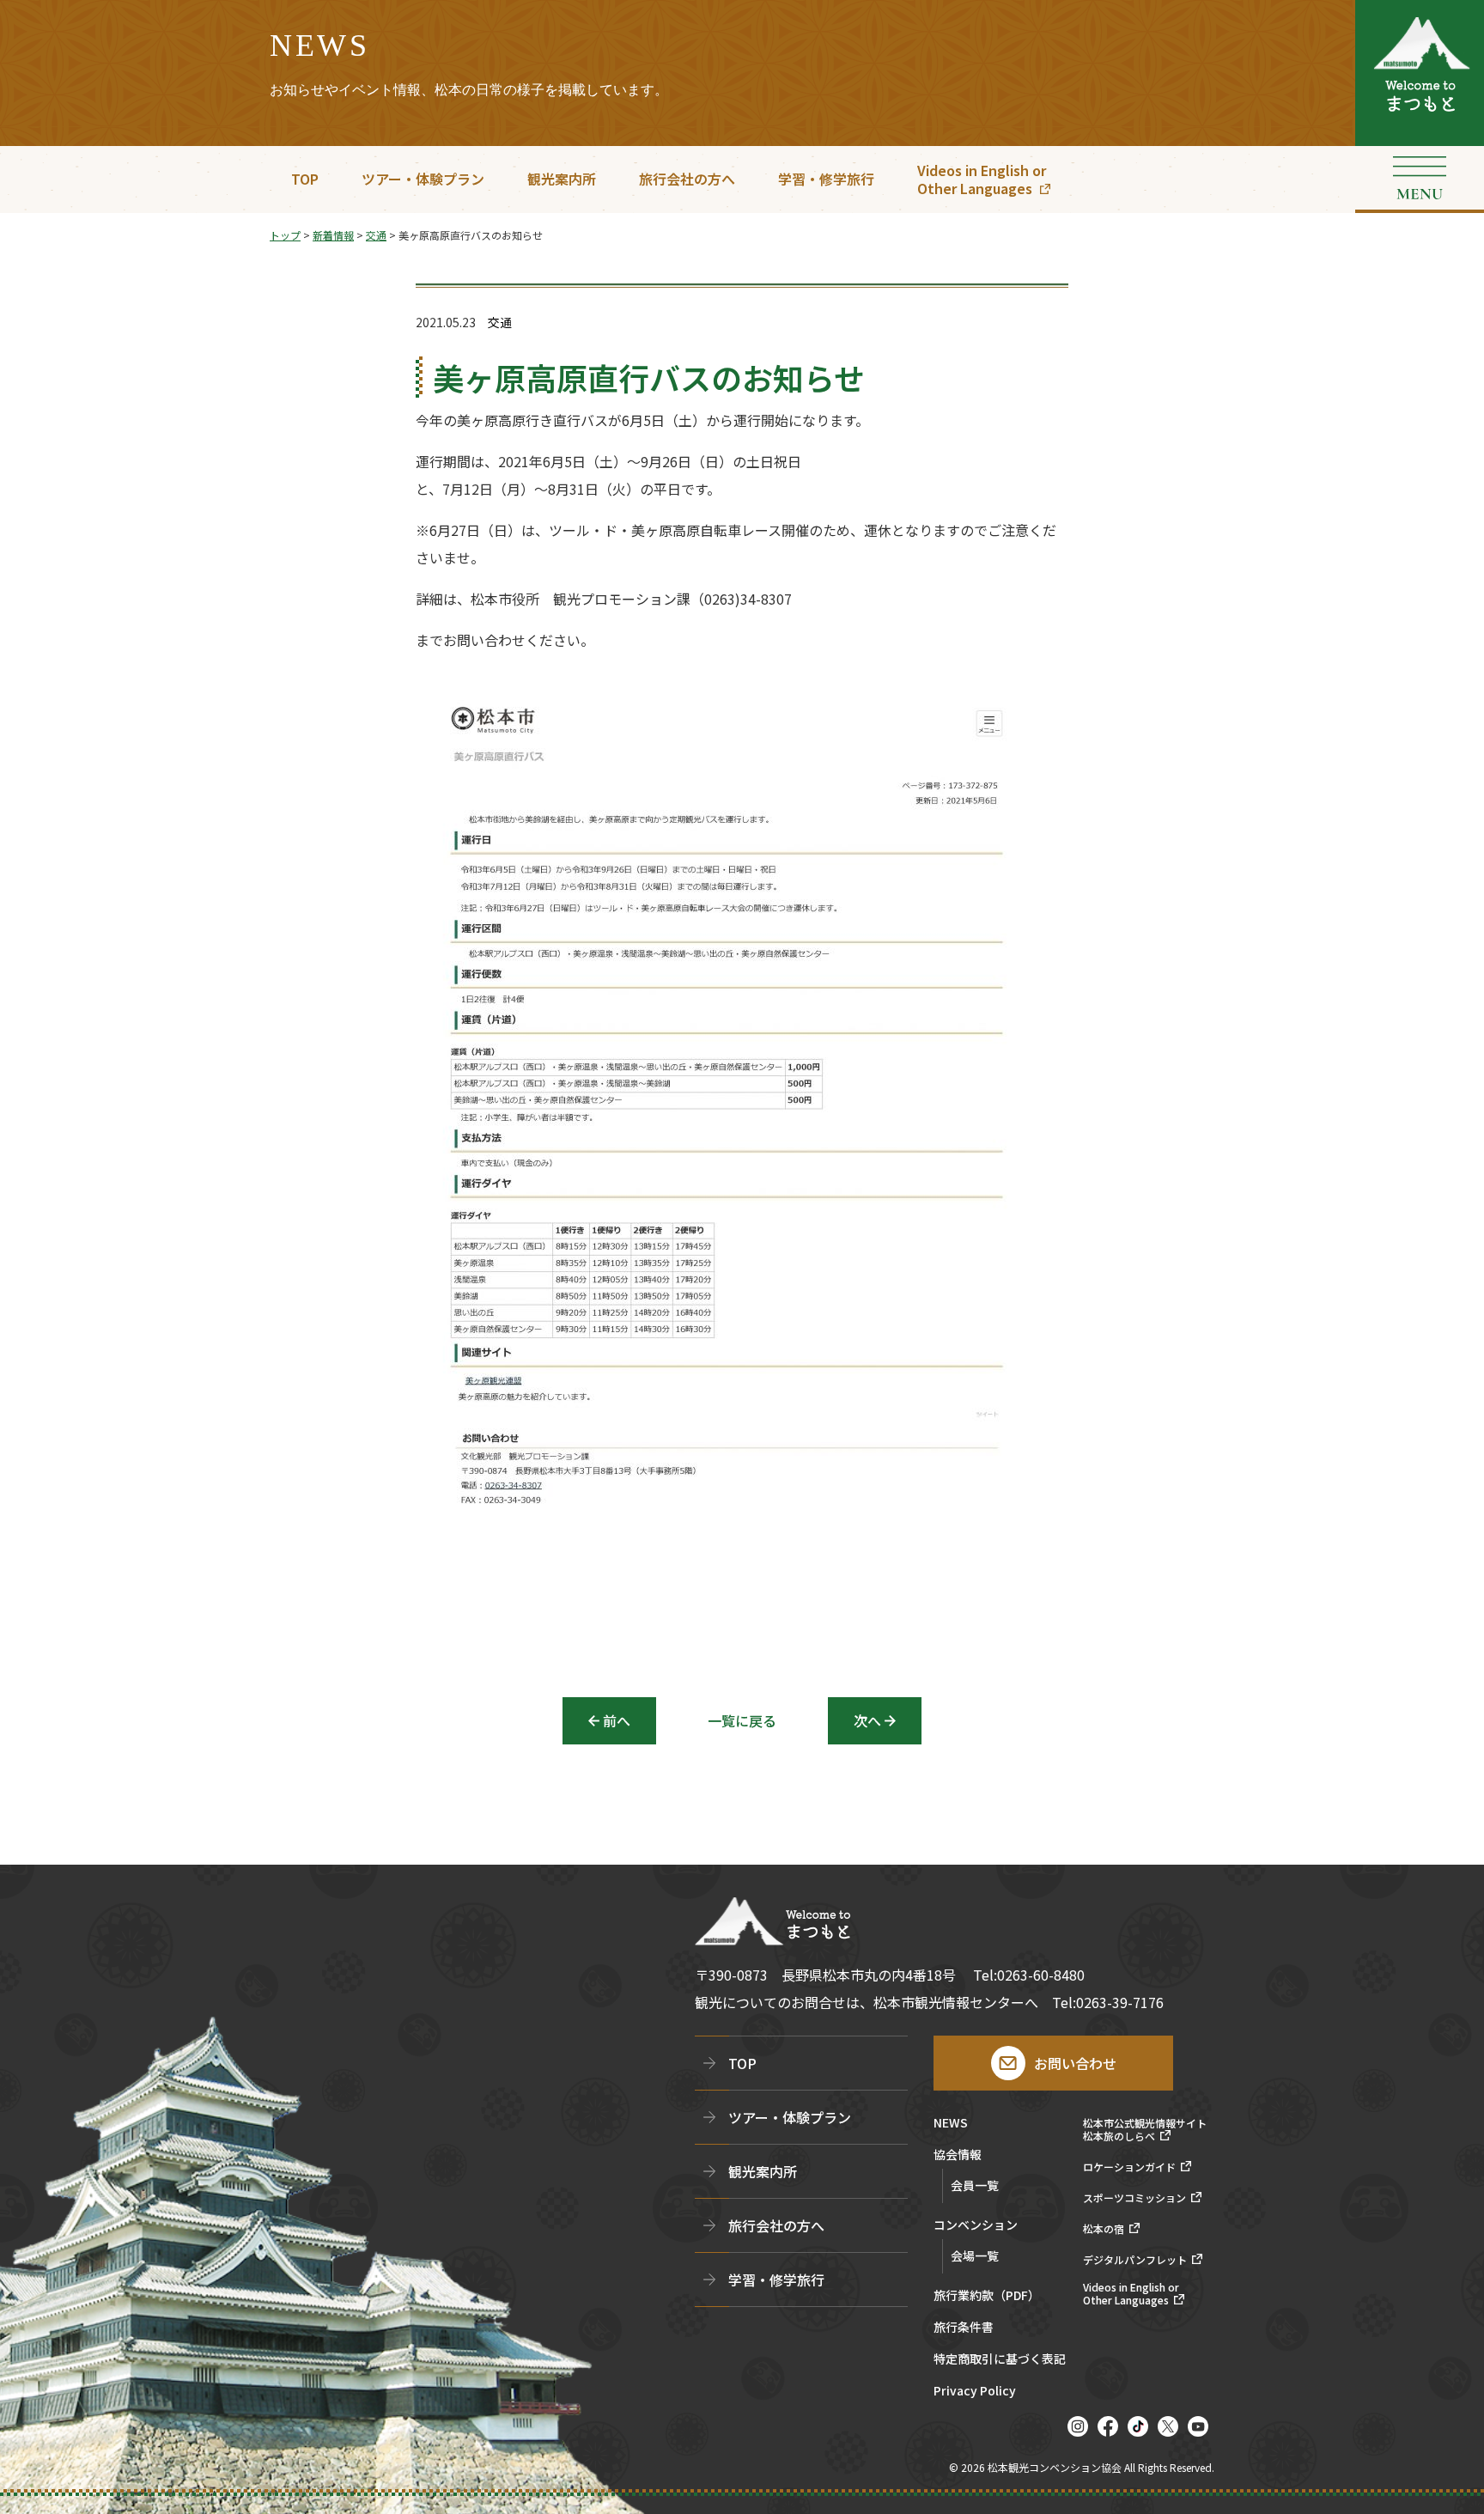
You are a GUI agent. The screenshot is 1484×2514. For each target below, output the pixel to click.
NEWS (951, 2124)
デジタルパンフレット (1135, 2260)
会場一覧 (975, 2255)
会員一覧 (975, 2185)
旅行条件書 (964, 2328)
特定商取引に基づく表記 (1000, 2360)
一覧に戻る (742, 1720)
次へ (867, 1720)
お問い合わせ (1075, 2063)
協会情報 (958, 2155)
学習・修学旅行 (826, 179)
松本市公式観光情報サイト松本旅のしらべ (1145, 2130)
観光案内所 (562, 179)
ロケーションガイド (1129, 2167)
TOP (305, 179)
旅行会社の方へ (687, 179)
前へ (617, 1720)
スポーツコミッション (1134, 2198)
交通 (500, 323)
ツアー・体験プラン (423, 179)
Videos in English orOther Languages (982, 179)
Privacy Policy (975, 2392)
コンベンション (976, 2226)
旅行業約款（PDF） (987, 2296)
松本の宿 (1104, 2229)
